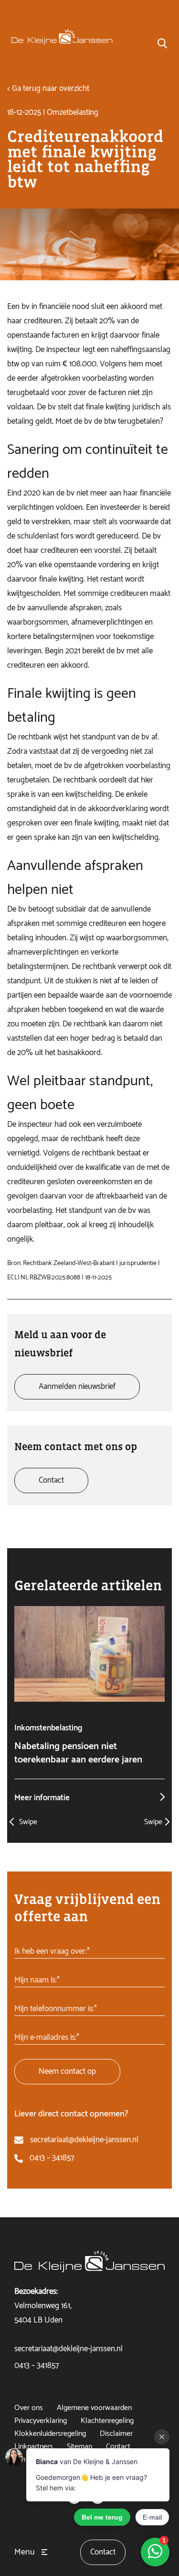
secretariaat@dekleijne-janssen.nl (84, 2140)
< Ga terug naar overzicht (48, 88)
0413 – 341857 (52, 2158)
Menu (25, 2552)
